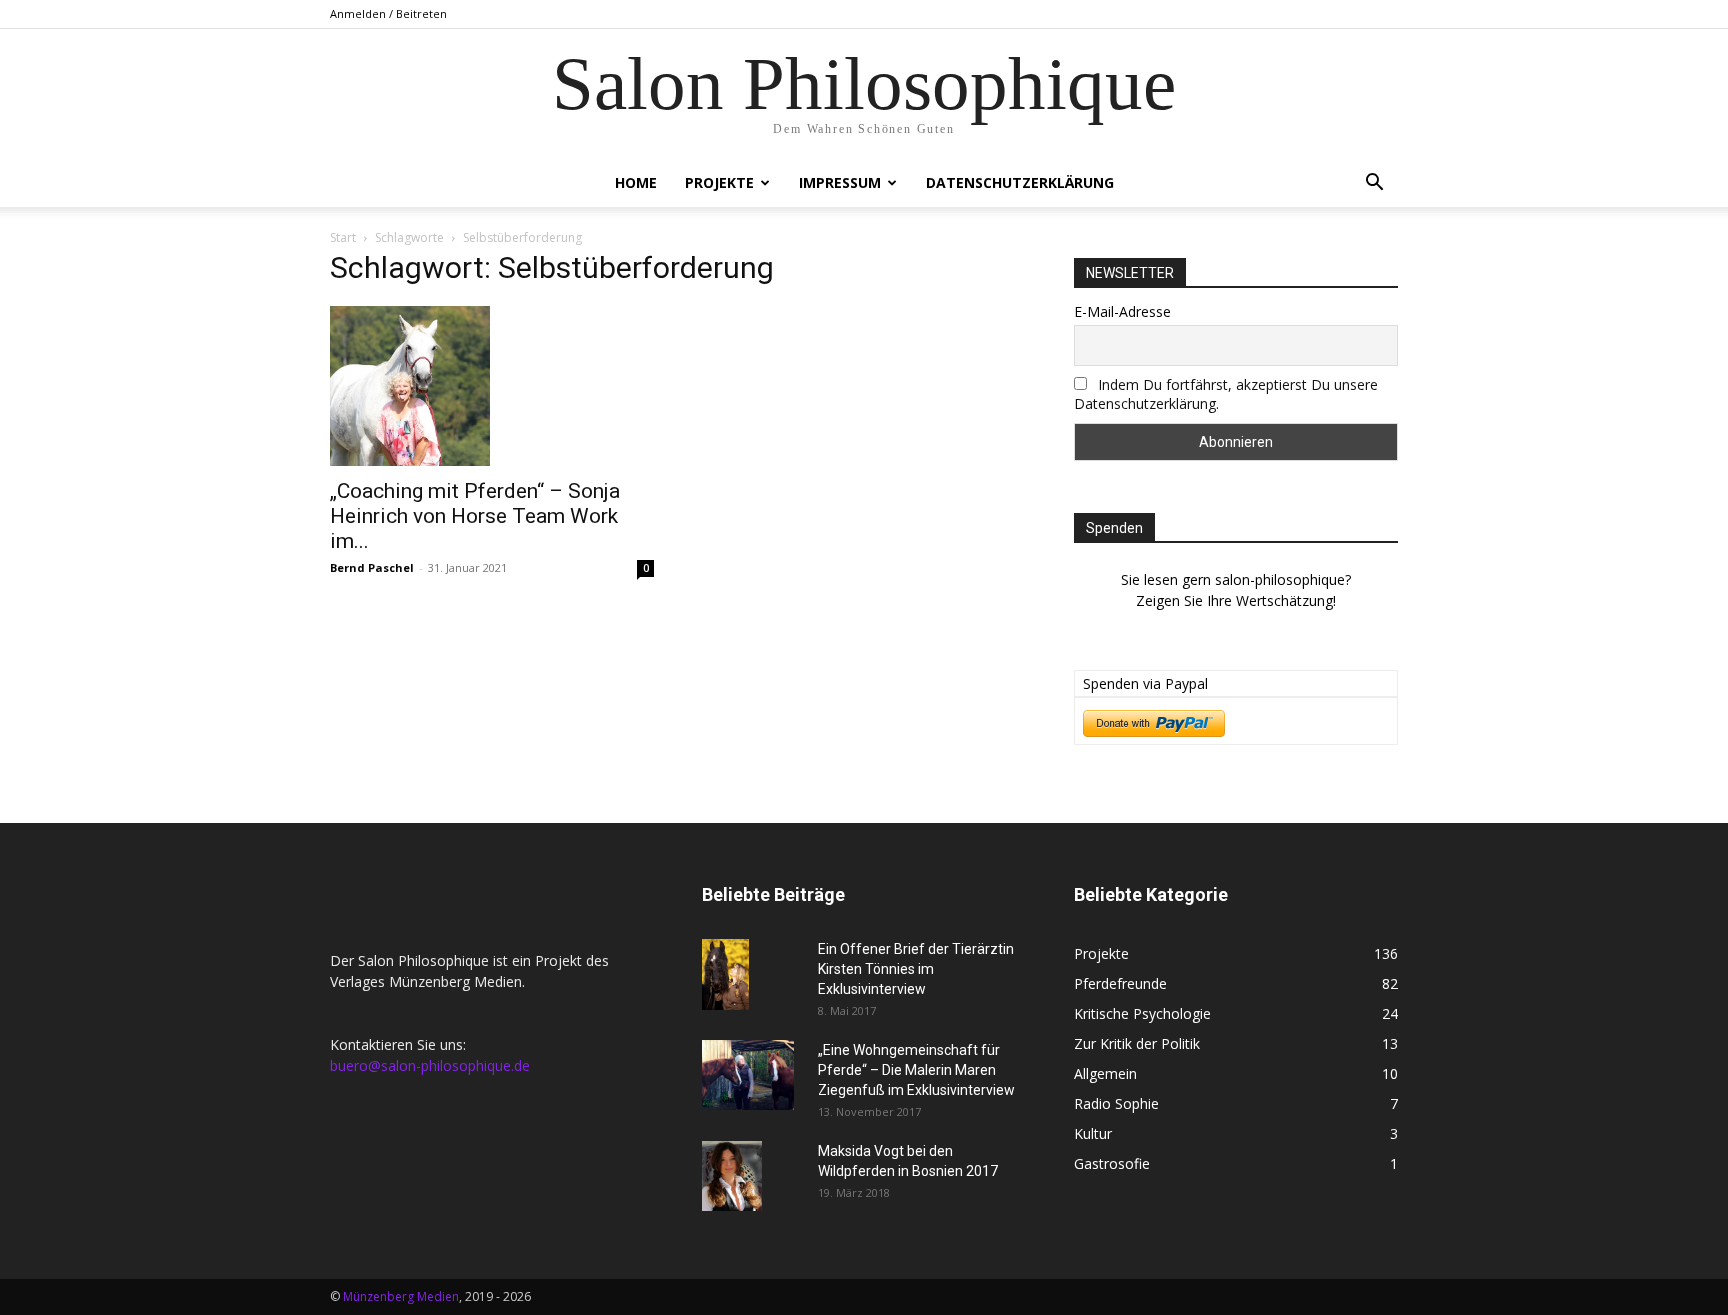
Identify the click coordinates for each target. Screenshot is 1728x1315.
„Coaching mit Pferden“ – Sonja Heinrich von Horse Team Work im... (475, 516)
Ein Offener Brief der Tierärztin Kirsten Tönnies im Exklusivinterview (916, 969)
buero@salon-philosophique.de (430, 1065)
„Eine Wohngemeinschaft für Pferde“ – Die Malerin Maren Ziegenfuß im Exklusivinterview (916, 1070)
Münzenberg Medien (401, 1296)
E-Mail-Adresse (1122, 311)
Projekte (719, 182)
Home (636, 182)
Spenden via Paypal (1145, 683)
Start (343, 237)
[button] (1374, 184)
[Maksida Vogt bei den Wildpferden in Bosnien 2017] (732, 1176)
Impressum (840, 182)
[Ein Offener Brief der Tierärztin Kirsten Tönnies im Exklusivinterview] (725, 974)
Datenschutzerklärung (1020, 182)
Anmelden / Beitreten (388, 13)
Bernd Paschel (372, 567)
